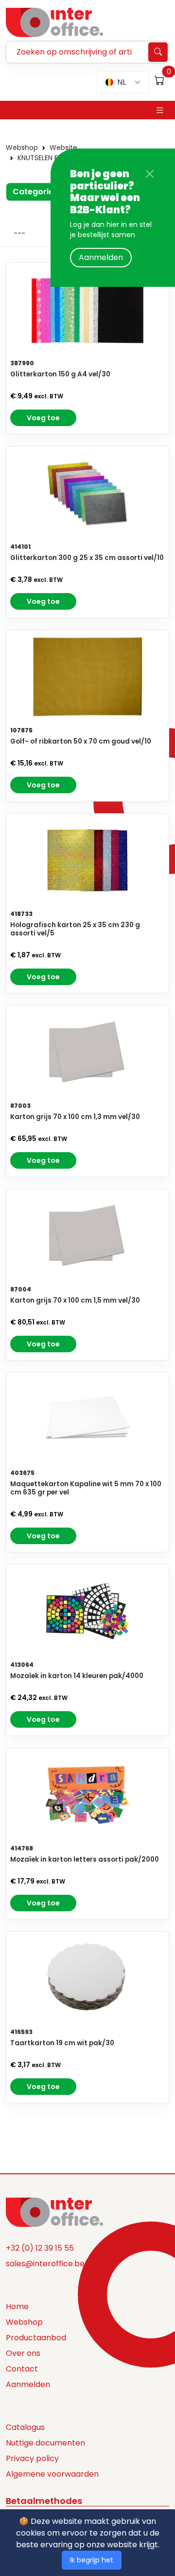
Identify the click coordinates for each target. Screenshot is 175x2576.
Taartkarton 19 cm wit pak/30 (62, 2043)
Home (17, 2306)
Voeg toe (43, 418)
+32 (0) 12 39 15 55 (40, 2248)
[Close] (150, 174)
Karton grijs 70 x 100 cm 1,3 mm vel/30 (75, 1117)
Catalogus (25, 2427)
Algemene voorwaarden (52, 2474)
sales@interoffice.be (45, 2264)
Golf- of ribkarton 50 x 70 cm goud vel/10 (81, 741)
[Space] (54, 2211)
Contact (22, 2369)
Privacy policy (32, 2458)
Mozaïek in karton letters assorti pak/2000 (85, 1859)
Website (63, 148)
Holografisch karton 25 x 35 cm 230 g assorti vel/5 (75, 929)
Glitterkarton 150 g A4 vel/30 (60, 374)
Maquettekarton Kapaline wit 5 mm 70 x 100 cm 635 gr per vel (86, 1488)
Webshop (22, 148)
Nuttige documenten (45, 2443)
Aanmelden (101, 257)
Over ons (23, 2353)
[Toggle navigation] (160, 110)
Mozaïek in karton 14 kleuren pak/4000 (77, 1676)
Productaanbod (36, 2338)
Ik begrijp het (92, 2560)
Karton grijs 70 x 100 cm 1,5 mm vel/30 (75, 1300)
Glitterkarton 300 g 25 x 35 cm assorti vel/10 (87, 558)
